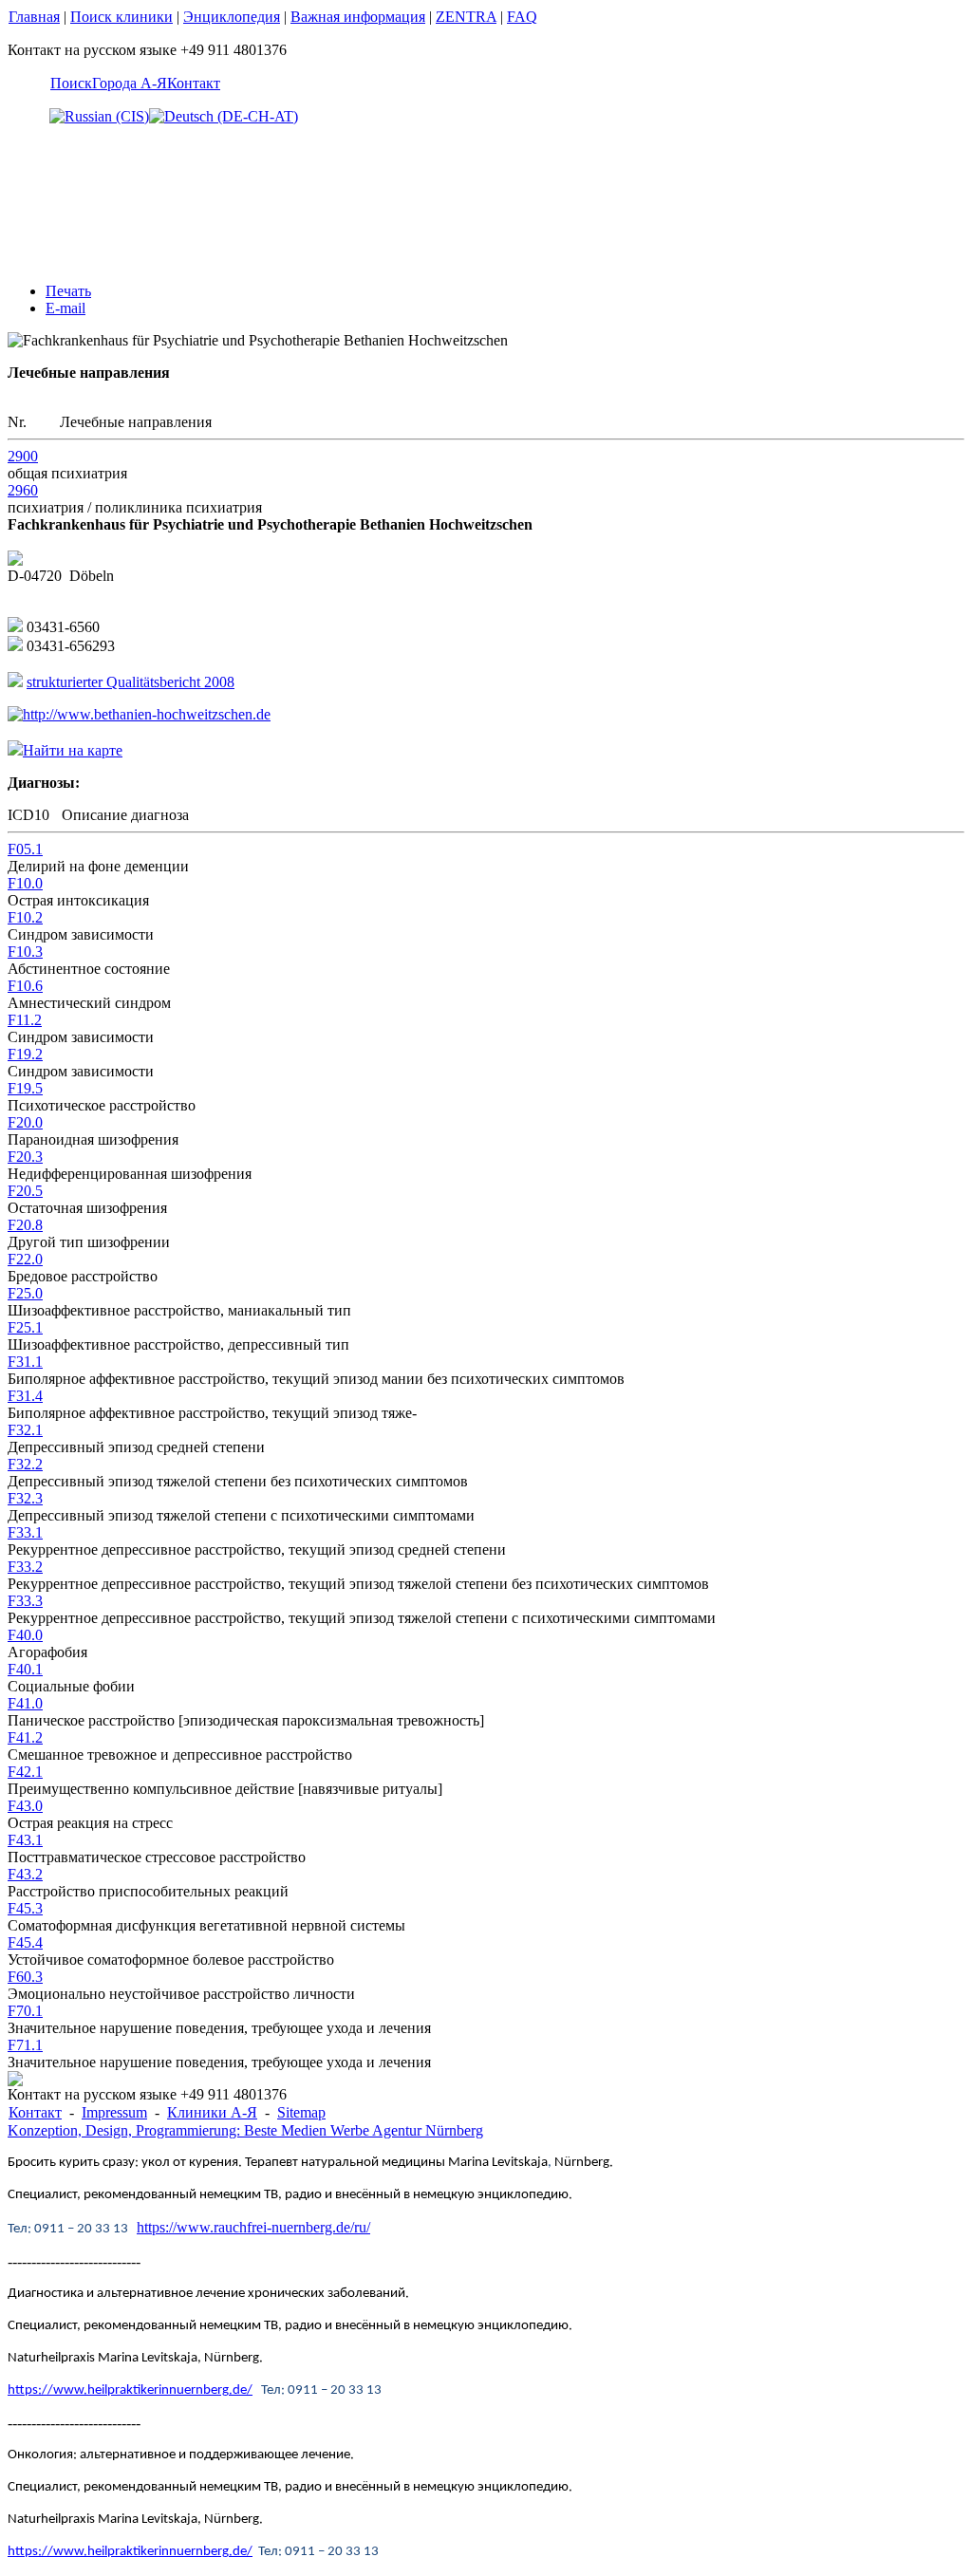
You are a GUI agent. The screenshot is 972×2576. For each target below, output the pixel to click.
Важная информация (358, 17)
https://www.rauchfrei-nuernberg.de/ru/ (253, 2227)
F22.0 (25, 1259)
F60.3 (25, 1977)
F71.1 (25, 2045)
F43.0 (25, 1806)
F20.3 (25, 1157)
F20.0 (25, 1122)
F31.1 (25, 1362)
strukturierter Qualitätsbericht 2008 (131, 682)
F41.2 (25, 1737)
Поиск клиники (121, 17)
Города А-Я (130, 83)
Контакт (194, 83)
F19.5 (25, 1088)
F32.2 (25, 1464)
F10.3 (25, 952)
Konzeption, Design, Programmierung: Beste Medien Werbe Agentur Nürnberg (245, 2130)
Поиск (71, 83)
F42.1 (25, 1772)
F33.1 (25, 1532)
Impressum (114, 2112)
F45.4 (25, 1942)
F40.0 (25, 1635)
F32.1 (25, 1430)
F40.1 (25, 1669)
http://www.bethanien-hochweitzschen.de (147, 714)
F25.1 (25, 1327)
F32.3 (25, 1498)
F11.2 (25, 1020)
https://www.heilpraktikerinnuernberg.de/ (130, 2390)
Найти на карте (73, 750)
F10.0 (25, 883)
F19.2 (25, 1054)
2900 (23, 456)
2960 (23, 490)
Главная (34, 17)
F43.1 (25, 1840)
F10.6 (25, 986)
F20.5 (25, 1191)
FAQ (522, 17)
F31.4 (25, 1396)
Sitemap (301, 2112)
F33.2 (25, 1567)
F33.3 (25, 1601)
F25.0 (25, 1293)
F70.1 (25, 2011)
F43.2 (25, 1874)
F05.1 (25, 849)
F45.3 (25, 1908)
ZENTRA (466, 17)
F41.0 (25, 1703)
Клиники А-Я (212, 2112)
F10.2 (25, 917)
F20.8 (25, 1225)
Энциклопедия (232, 17)
